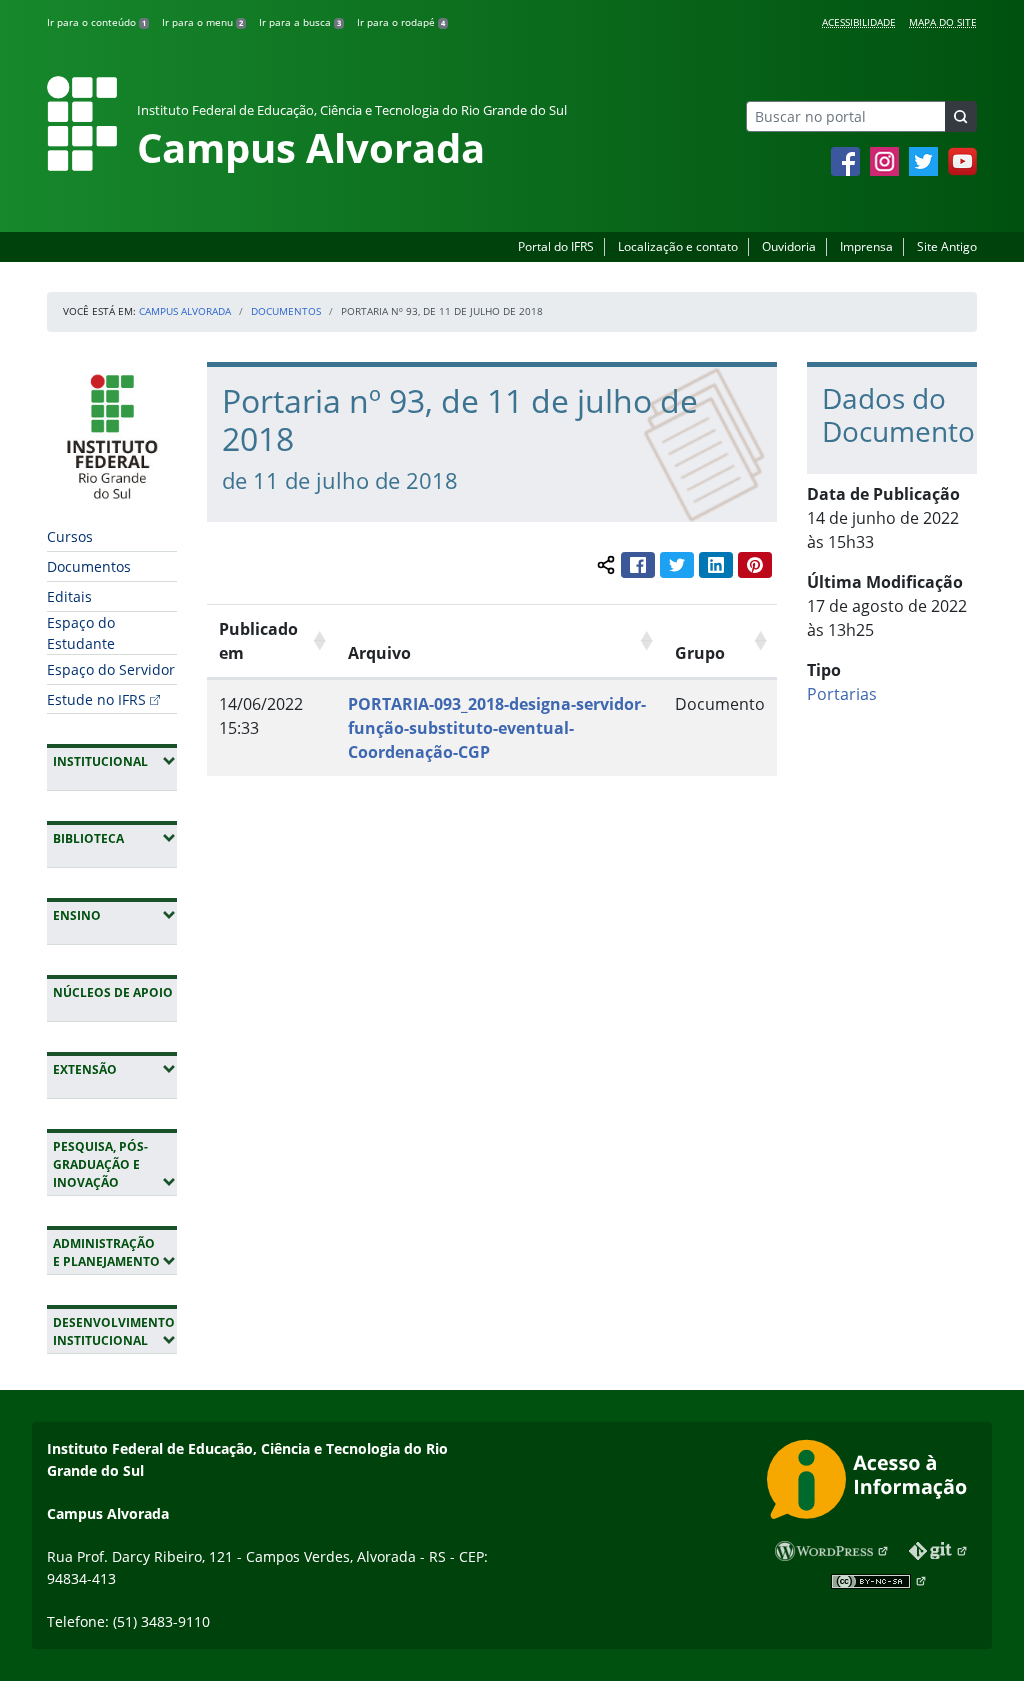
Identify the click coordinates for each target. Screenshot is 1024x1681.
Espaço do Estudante (81, 633)
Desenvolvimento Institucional (115, 1331)
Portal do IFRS (556, 246)
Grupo (700, 653)
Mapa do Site (943, 22)
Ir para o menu (202, 22)
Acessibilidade (859, 22)
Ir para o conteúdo (96, 22)
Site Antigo (947, 246)
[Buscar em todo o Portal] (961, 116)
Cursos (70, 536)
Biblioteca (115, 838)
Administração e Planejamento (115, 1252)
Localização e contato (678, 246)
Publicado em (258, 641)
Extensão (115, 1069)
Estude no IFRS (96, 699)
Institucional (115, 761)
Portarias (842, 694)
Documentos (286, 311)
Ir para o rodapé (401, 22)
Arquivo (379, 653)
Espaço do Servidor (111, 669)
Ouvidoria (789, 246)
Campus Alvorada (185, 311)
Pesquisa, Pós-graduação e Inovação (115, 1164)
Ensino (115, 915)
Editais (69, 596)
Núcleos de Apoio (113, 992)
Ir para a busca (300, 22)
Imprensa (866, 246)
